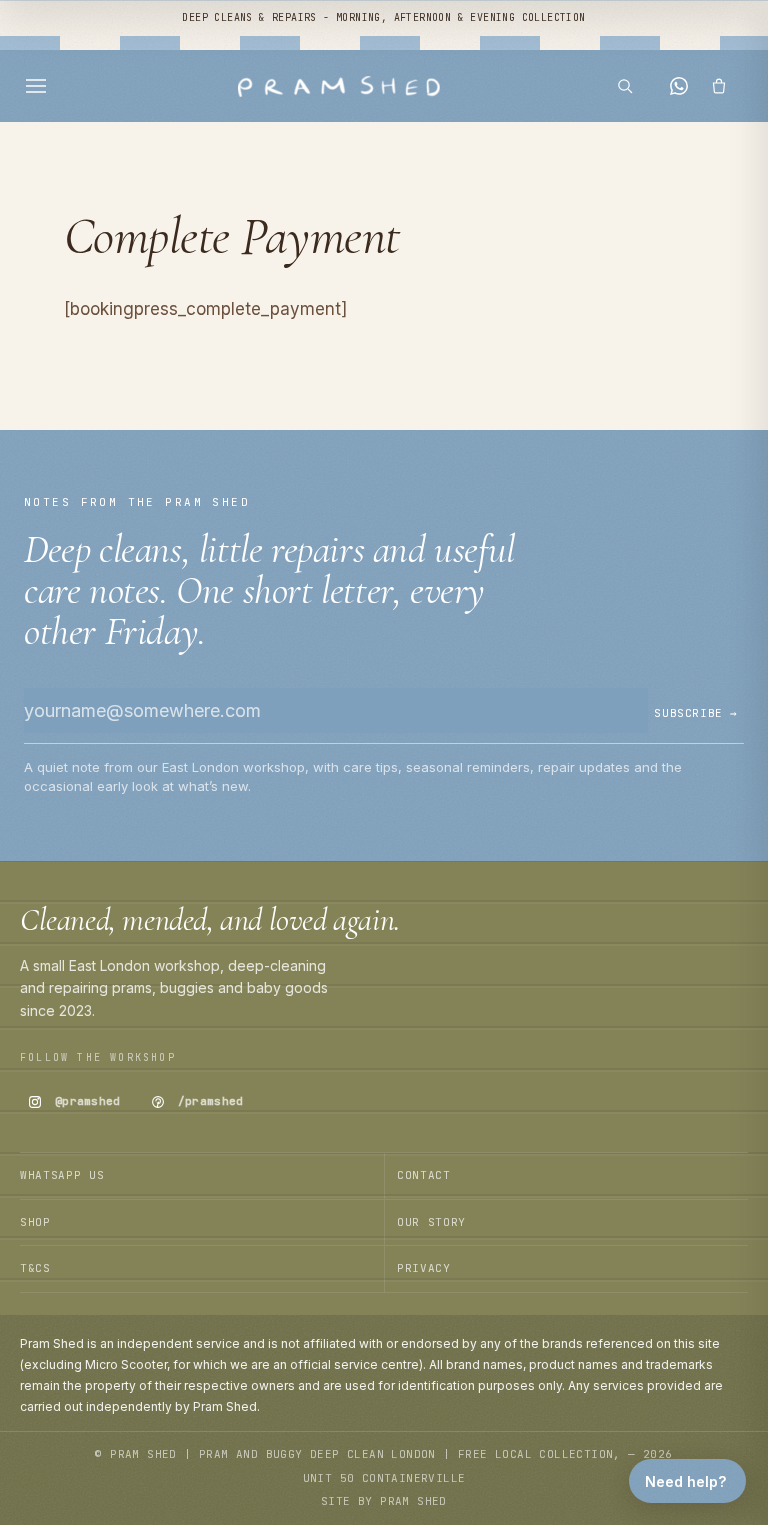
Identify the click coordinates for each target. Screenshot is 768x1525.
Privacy (424, 1268)
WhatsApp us (62, 1175)
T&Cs (35, 1268)
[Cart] (726, 86)
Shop (35, 1222)
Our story (431, 1222)
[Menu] (42, 86)
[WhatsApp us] (679, 86)
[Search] (632, 86)
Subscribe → (696, 713)
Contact (424, 1175)
